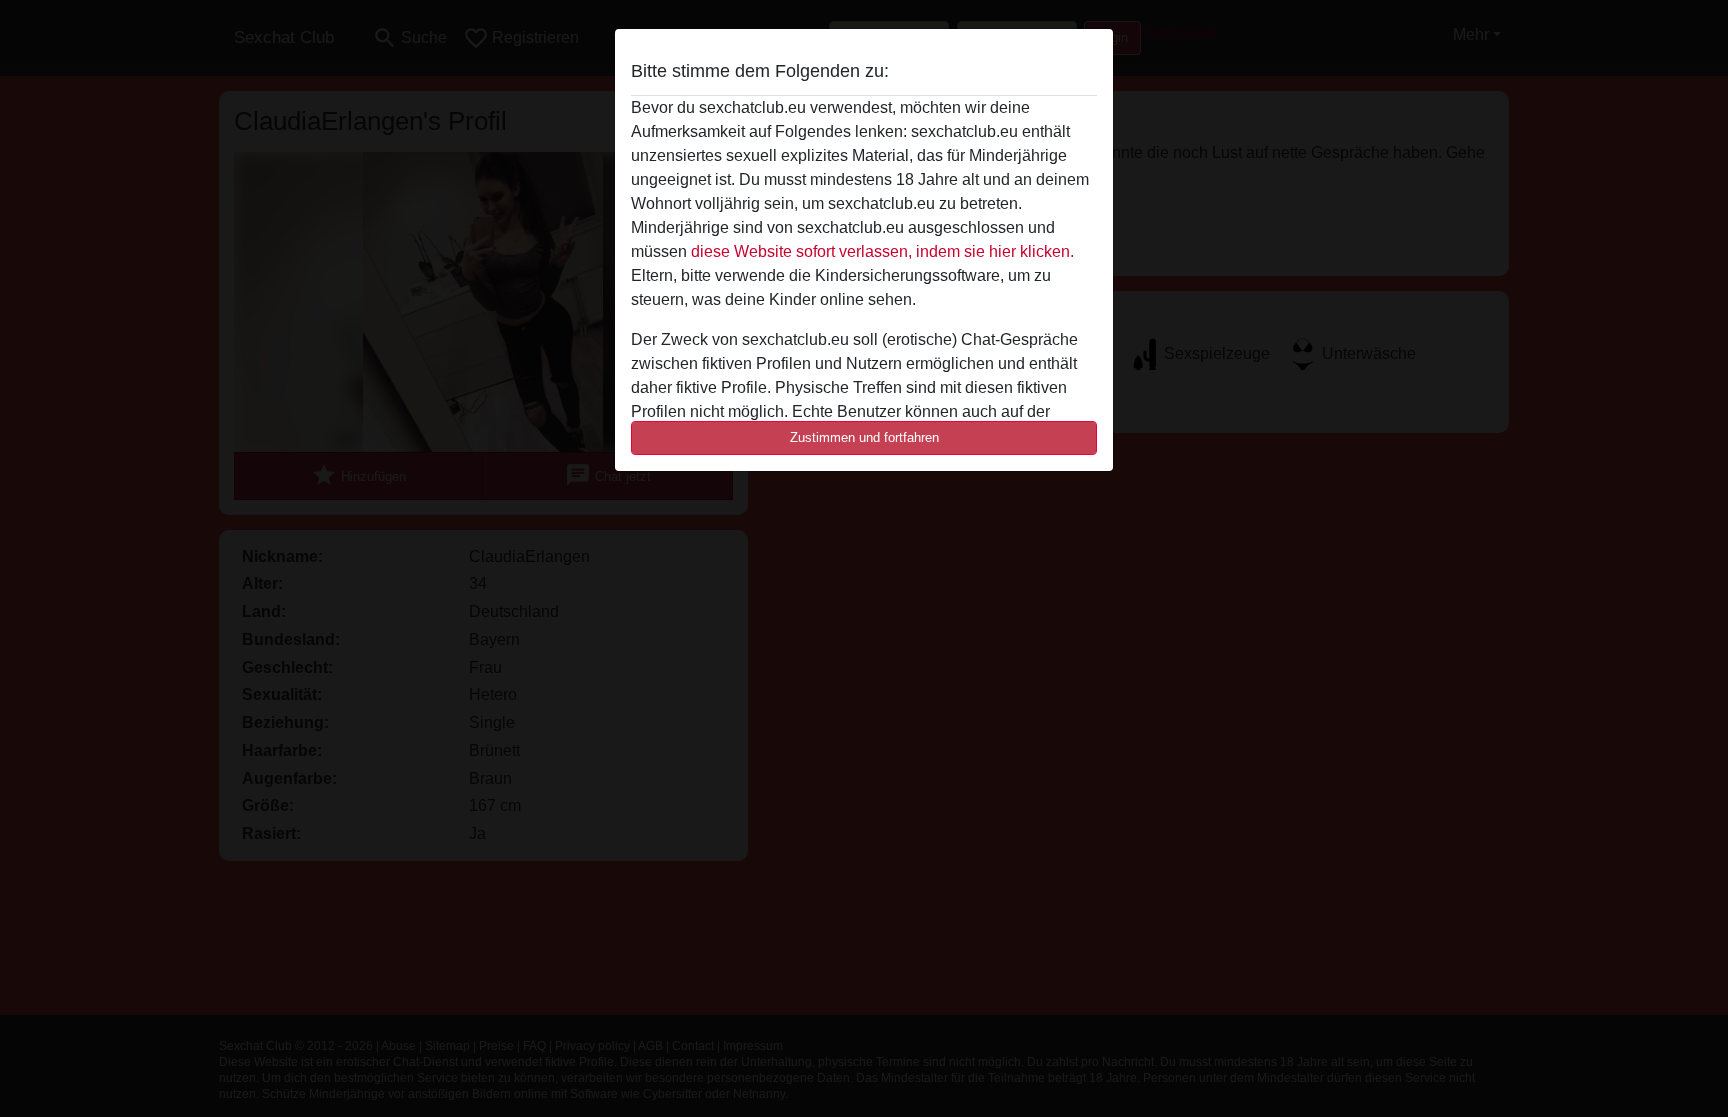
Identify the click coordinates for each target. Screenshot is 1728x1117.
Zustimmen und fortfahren (864, 437)
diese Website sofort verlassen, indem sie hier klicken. (882, 251)
